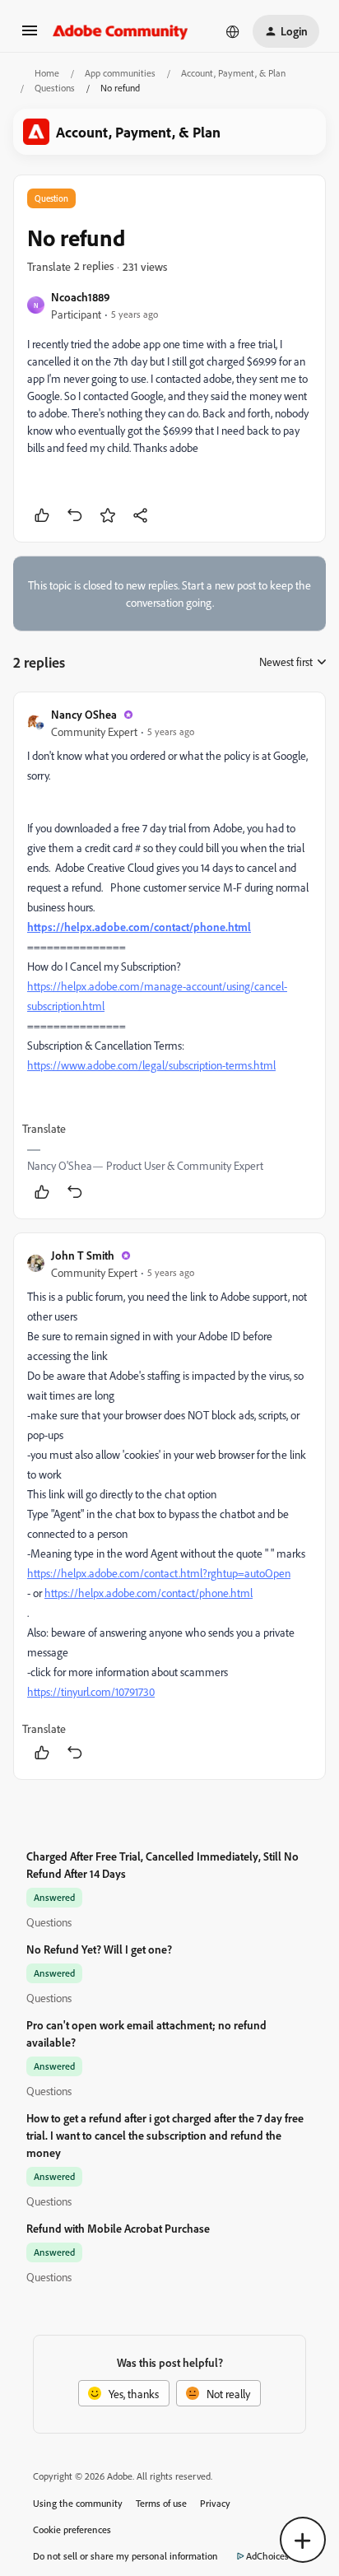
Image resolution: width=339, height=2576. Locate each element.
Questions (55, 88)
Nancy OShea (84, 714)
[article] (169, 955)
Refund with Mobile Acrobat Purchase (118, 2228)
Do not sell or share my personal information (125, 2556)
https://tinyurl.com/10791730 (91, 1691)
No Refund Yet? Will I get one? (99, 1949)
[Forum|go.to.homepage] (121, 31)
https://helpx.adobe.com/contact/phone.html (139, 927)
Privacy (215, 2503)
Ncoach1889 (81, 297)
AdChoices (267, 2556)
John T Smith (83, 1255)
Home (47, 73)
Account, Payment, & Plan (233, 73)
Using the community (78, 2503)
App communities (120, 73)
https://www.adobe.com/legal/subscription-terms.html (151, 1065)
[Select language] (233, 31)
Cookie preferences (72, 2529)
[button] (30, 36)
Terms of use (161, 2503)
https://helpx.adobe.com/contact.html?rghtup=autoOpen (159, 1573)
